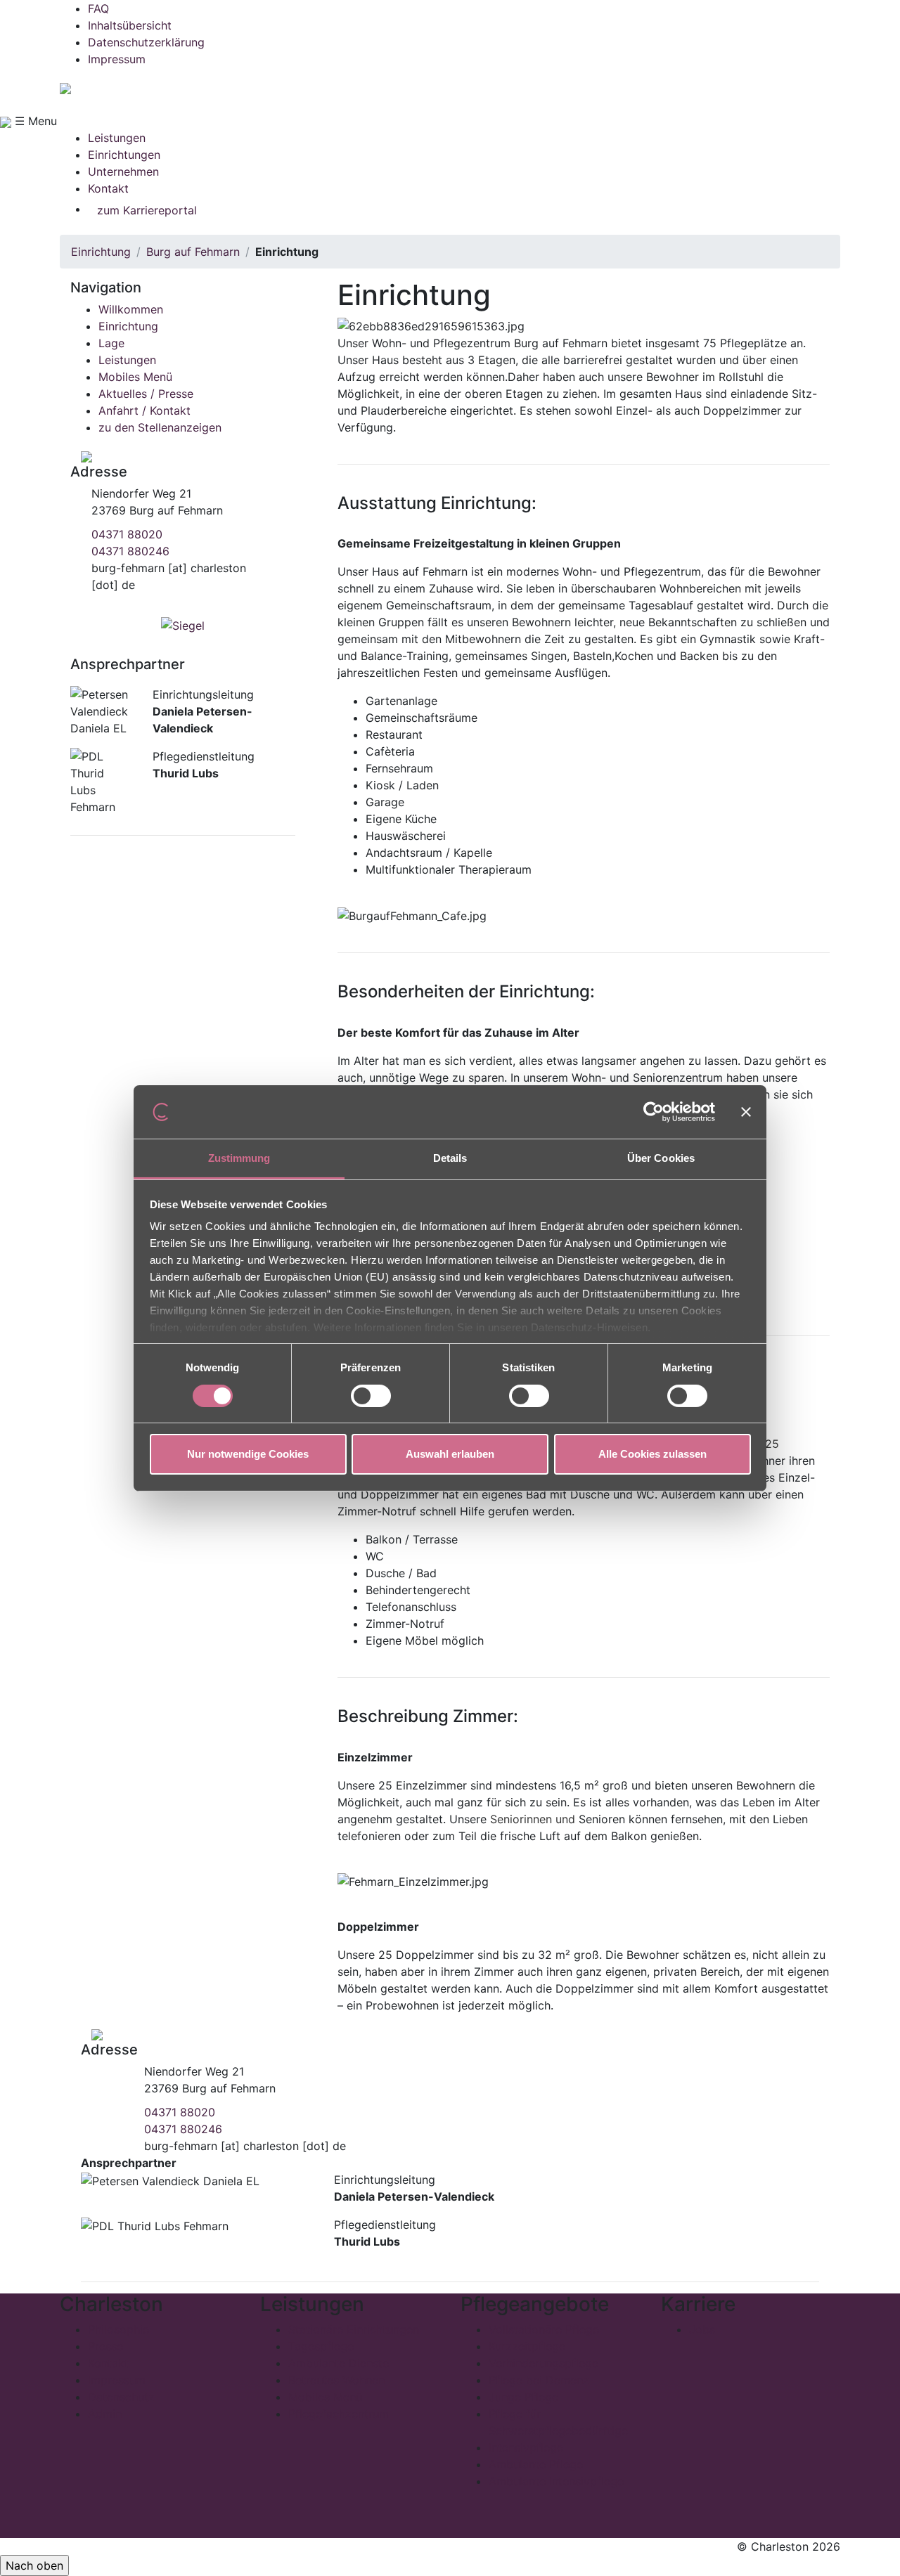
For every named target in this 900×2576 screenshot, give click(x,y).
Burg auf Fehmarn (193, 252)
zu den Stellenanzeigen (160, 427)
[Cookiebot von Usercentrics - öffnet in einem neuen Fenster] (654, 1112)
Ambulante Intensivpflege (556, 2481)
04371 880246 (130, 551)
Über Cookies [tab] (661, 1158)
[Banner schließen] (746, 1112)
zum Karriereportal (147, 210)
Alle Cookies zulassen (652, 1454)
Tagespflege (321, 2346)
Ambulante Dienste (339, 2363)
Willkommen (131, 309)
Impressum (117, 59)
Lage (111, 343)
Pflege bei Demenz (539, 2380)
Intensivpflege (526, 2447)
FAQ (98, 8)
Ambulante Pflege (536, 2464)
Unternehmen (123, 171)
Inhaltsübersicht (130, 25)
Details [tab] (450, 1158)
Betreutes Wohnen (336, 2380)
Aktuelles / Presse (146, 394)
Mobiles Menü (135, 377)
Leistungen (117, 138)
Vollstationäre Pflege (544, 2329)
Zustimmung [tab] (239, 1158)
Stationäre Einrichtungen (354, 2329)
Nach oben (34, 2565)
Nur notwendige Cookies (248, 1454)
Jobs (702, 2329)
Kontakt (108, 188)
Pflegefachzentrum (339, 2414)
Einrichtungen (124, 155)
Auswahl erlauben (450, 1454)
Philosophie (118, 2329)
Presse (105, 2346)
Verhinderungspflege (544, 2363)
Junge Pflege (523, 2397)
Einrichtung (101, 252)
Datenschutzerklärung (146, 42)
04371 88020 (127, 534)
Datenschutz (121, 2397)
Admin (105, 2414)
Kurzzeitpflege (527, 2346)
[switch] (371, 1396)
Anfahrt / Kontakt (144, 410)
